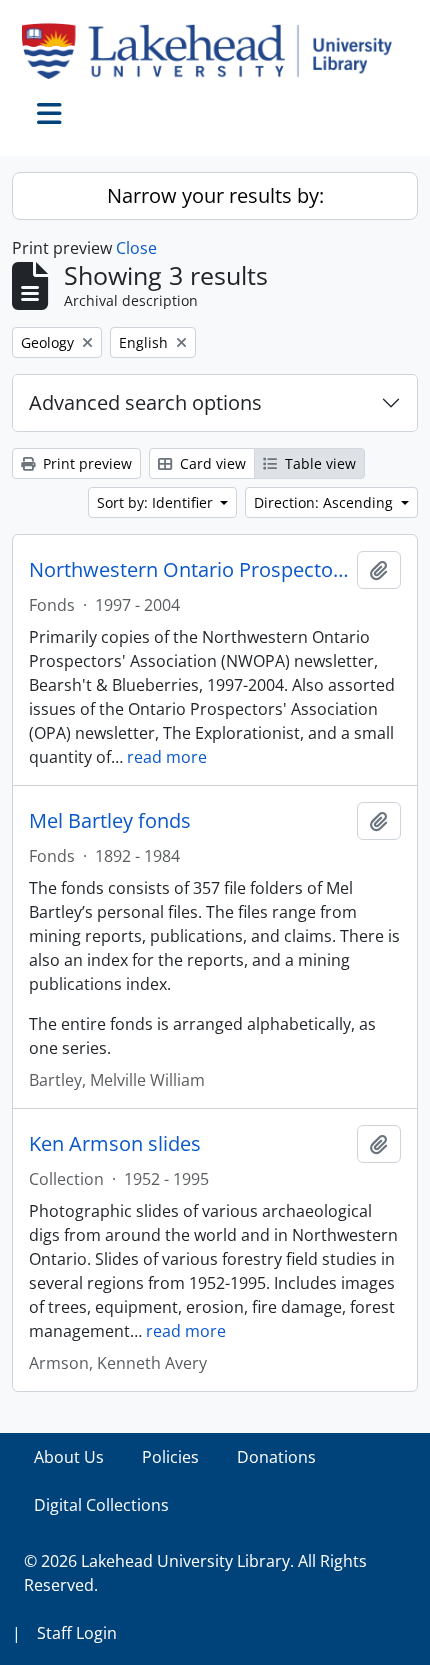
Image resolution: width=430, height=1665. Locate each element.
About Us (69, 1457)
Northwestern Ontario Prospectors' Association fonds (189, 570)
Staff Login (77, 1633)
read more (167, 757)
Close (136, 248)
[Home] (215, 51)
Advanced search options (145, 402)
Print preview (85, 463)
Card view (211, 463)
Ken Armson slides (115, 1144)
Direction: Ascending (325, 502)
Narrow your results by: (215, 195)
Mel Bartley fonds (110, 821)
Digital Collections (101, 1505)
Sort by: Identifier (157, 502)
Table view (318, 463)
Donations (276, 1457)
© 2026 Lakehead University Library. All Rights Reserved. (195, 1573)
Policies (170, 1457)
